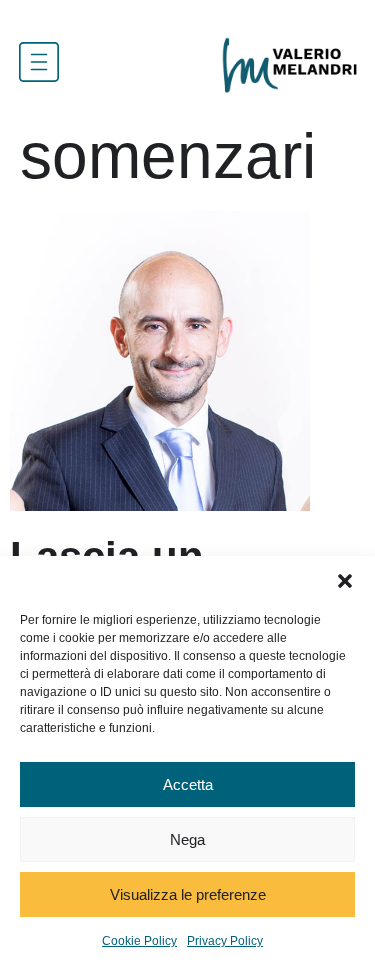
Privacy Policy (225, 941)
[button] (345, 581)
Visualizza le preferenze (188, 894)
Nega (187, 839)
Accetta (188, 784)
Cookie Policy (139, 941)
